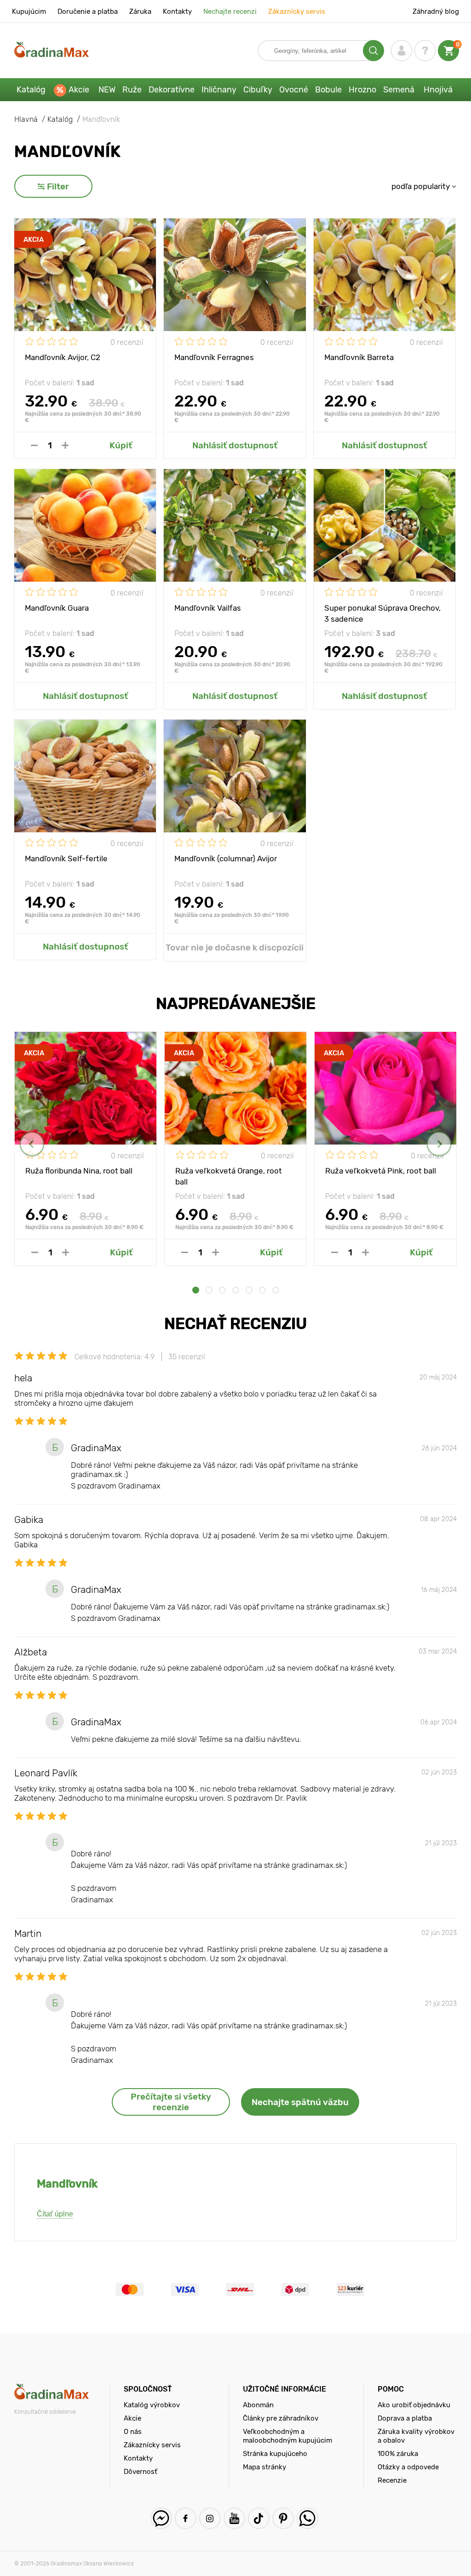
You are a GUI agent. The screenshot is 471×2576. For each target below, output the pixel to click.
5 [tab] (249, 1290)
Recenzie (392, 2480)
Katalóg (31, 90)
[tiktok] (259, 2518)
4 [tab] (236, 1290)
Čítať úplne (55, 2214)
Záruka (140, 11)
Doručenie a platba (88, 11)
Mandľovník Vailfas (208, 608)
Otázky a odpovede (408, 2467)
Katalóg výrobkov (152, 2405)
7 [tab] (276, 1290)
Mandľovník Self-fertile (66, 859)
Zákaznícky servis (297, 11)
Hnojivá (438, 90)
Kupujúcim (29, 11)
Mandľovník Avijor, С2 (63, 357)
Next (439, 1144)
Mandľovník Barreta (359, 357)
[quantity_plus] (65, 445)
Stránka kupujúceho (275, 2454)
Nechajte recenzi (230, 11)
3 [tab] (222, 1290)
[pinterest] (283, 2518)
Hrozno (362, 90)
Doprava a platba (405, 2418)
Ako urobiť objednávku (414, 2405)
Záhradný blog (436, 11)
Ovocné (294, 90)
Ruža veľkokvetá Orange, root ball (229, 1176)
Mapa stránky (264, 2467)
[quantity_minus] (34, 445)
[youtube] (234, 2518)
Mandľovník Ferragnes (214, 357)
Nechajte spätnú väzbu (300, 2102)
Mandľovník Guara (57, 608)
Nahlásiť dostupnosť (235, 445)
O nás (133, 2432)
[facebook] (186, 2518)
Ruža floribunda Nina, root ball (79, 1171)
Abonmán (258, 2405)
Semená (399, 90)
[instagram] (210, 2518)
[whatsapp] (307, 2518)
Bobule (328, 90)
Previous (32, 1144)
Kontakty (177, 11)
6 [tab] (262, 1290)
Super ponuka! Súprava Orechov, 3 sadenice (382, 613)
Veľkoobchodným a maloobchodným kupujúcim (287, 2436)
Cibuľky (258, 90)
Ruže (132, 90)
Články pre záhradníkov (281, 2418)
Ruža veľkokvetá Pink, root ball (381, 1171)
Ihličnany (219, 90)
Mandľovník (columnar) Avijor (226, 859)
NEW (107, 90)
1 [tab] (196, 1290)
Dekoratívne (172, 90)
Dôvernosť (140, 2472)
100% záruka (398, 2454)
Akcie (79, 90)
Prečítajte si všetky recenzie (171, 2102)
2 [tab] (209, 1290)
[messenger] (161, 2518)
